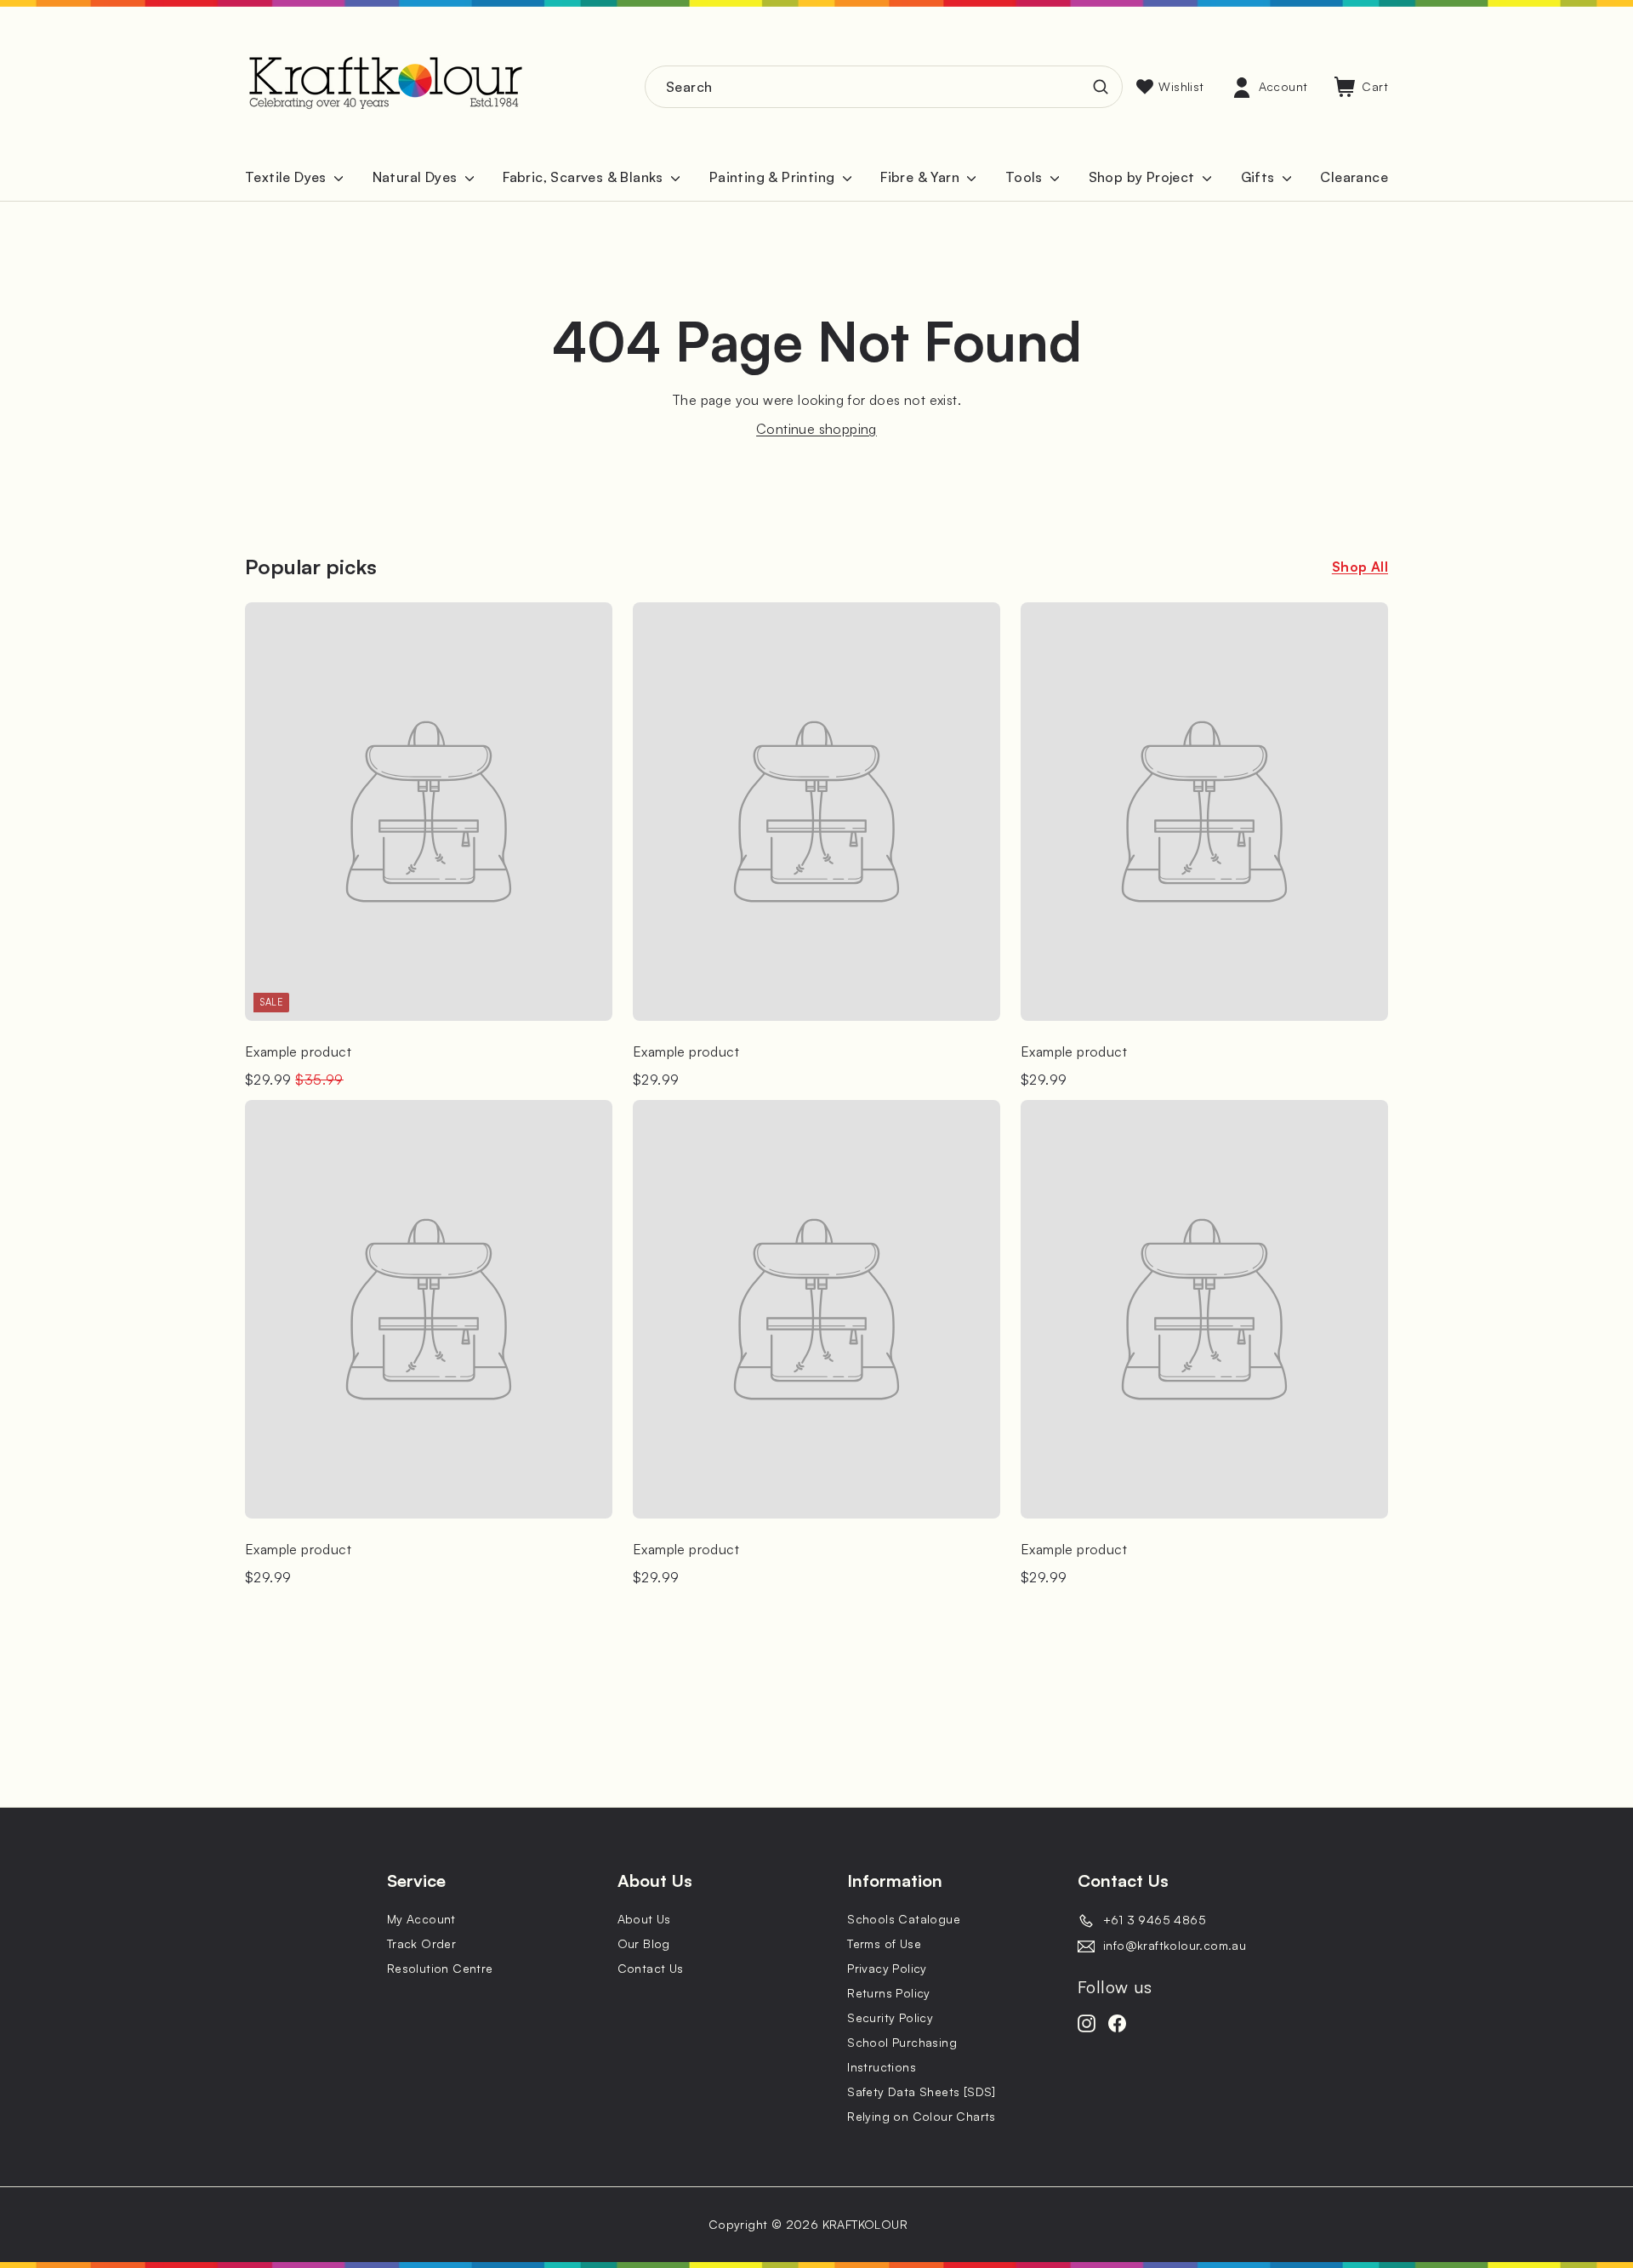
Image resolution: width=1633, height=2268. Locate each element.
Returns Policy (889, 1993)
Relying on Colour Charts (922, 2116)
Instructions (882, 2067)
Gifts (1260, 177)
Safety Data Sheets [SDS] (922, 2091)
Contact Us (651, 1968)
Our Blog (644, 1943)
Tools (1026, 177)
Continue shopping (816, 429)
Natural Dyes (417, 177)
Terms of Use (884, 1943)
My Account (421, 1919)
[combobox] (884, 87)
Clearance (1354, 177)
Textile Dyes (287, 177)
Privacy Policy (887, 1968)
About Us (644, 1919)
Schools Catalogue (904, 1919)
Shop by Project (1144, 177)
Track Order (421, 1943)
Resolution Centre (440, 1968)
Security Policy (890, 2017)
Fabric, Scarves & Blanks (585, 177)
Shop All (1360, 567)
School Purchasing (902, 2042)
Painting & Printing (774, 177)
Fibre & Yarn (922, 177)
